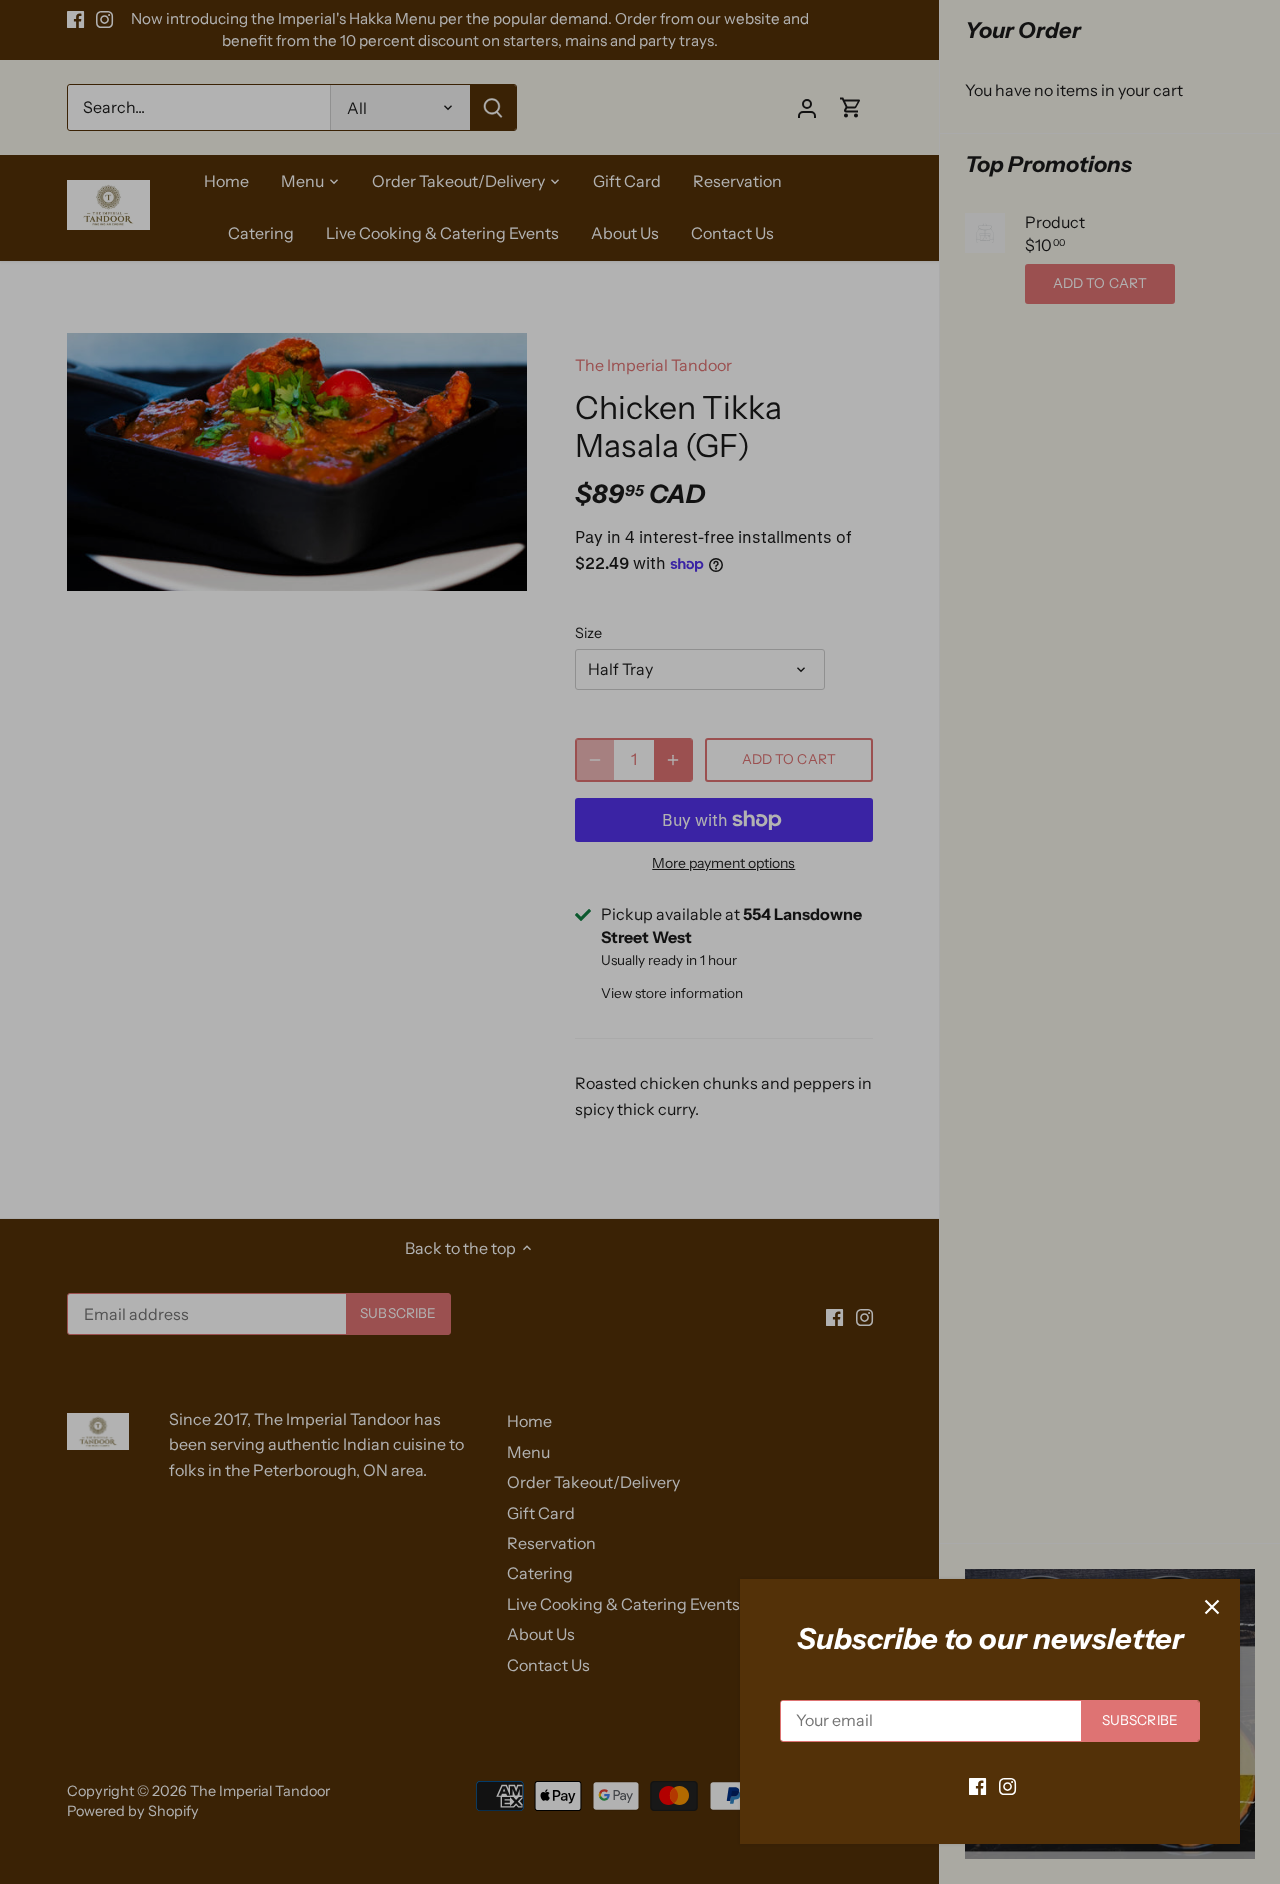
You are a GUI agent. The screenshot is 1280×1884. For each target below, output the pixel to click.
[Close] (1212, 1607)
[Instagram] (1007, 1785)
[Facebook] (977, 1785)
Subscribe (1140, 1720)
